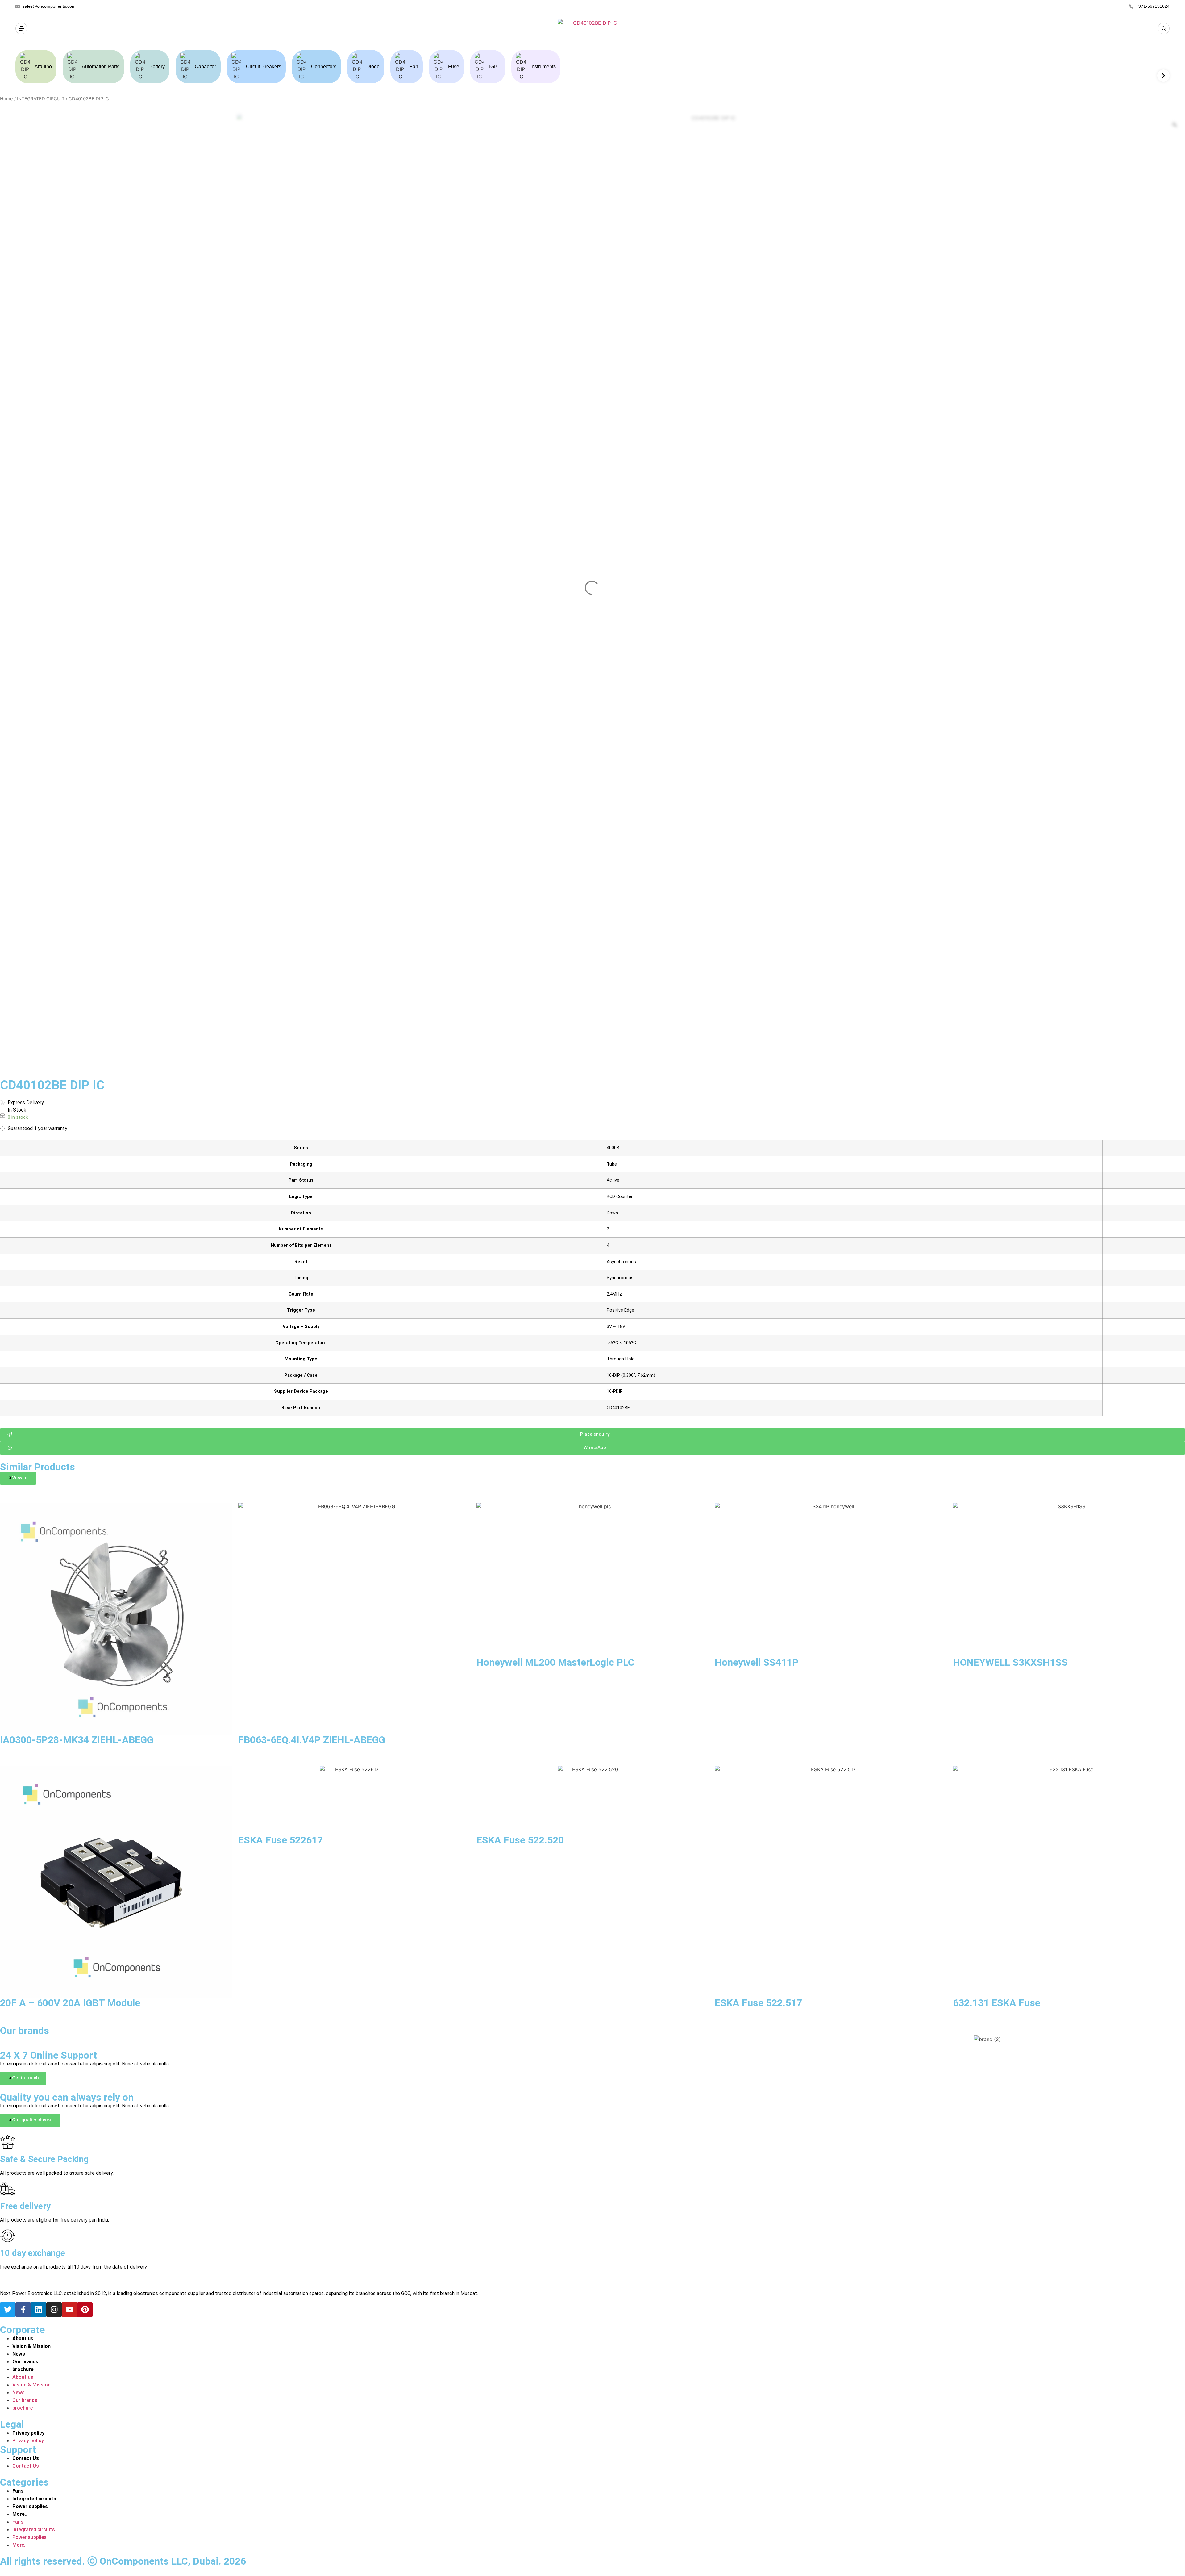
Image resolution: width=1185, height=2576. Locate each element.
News (19, 2354)
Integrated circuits (34, 2499)
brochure (23, 2369)
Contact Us (26, 2458)
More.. (20, 2514)
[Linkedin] (39, 2310)
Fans (18, 2491)
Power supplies (30, 2506)
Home (6, 99)
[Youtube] (69, 2310)
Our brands (25, 2362)
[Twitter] (8, 2310)
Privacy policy (28, 2433)
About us (23, 2338)
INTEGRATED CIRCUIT (41, 99)
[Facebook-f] (23, 2310)
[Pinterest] (85, 2310)
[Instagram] (54, 2310)
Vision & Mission (31, 2346)
